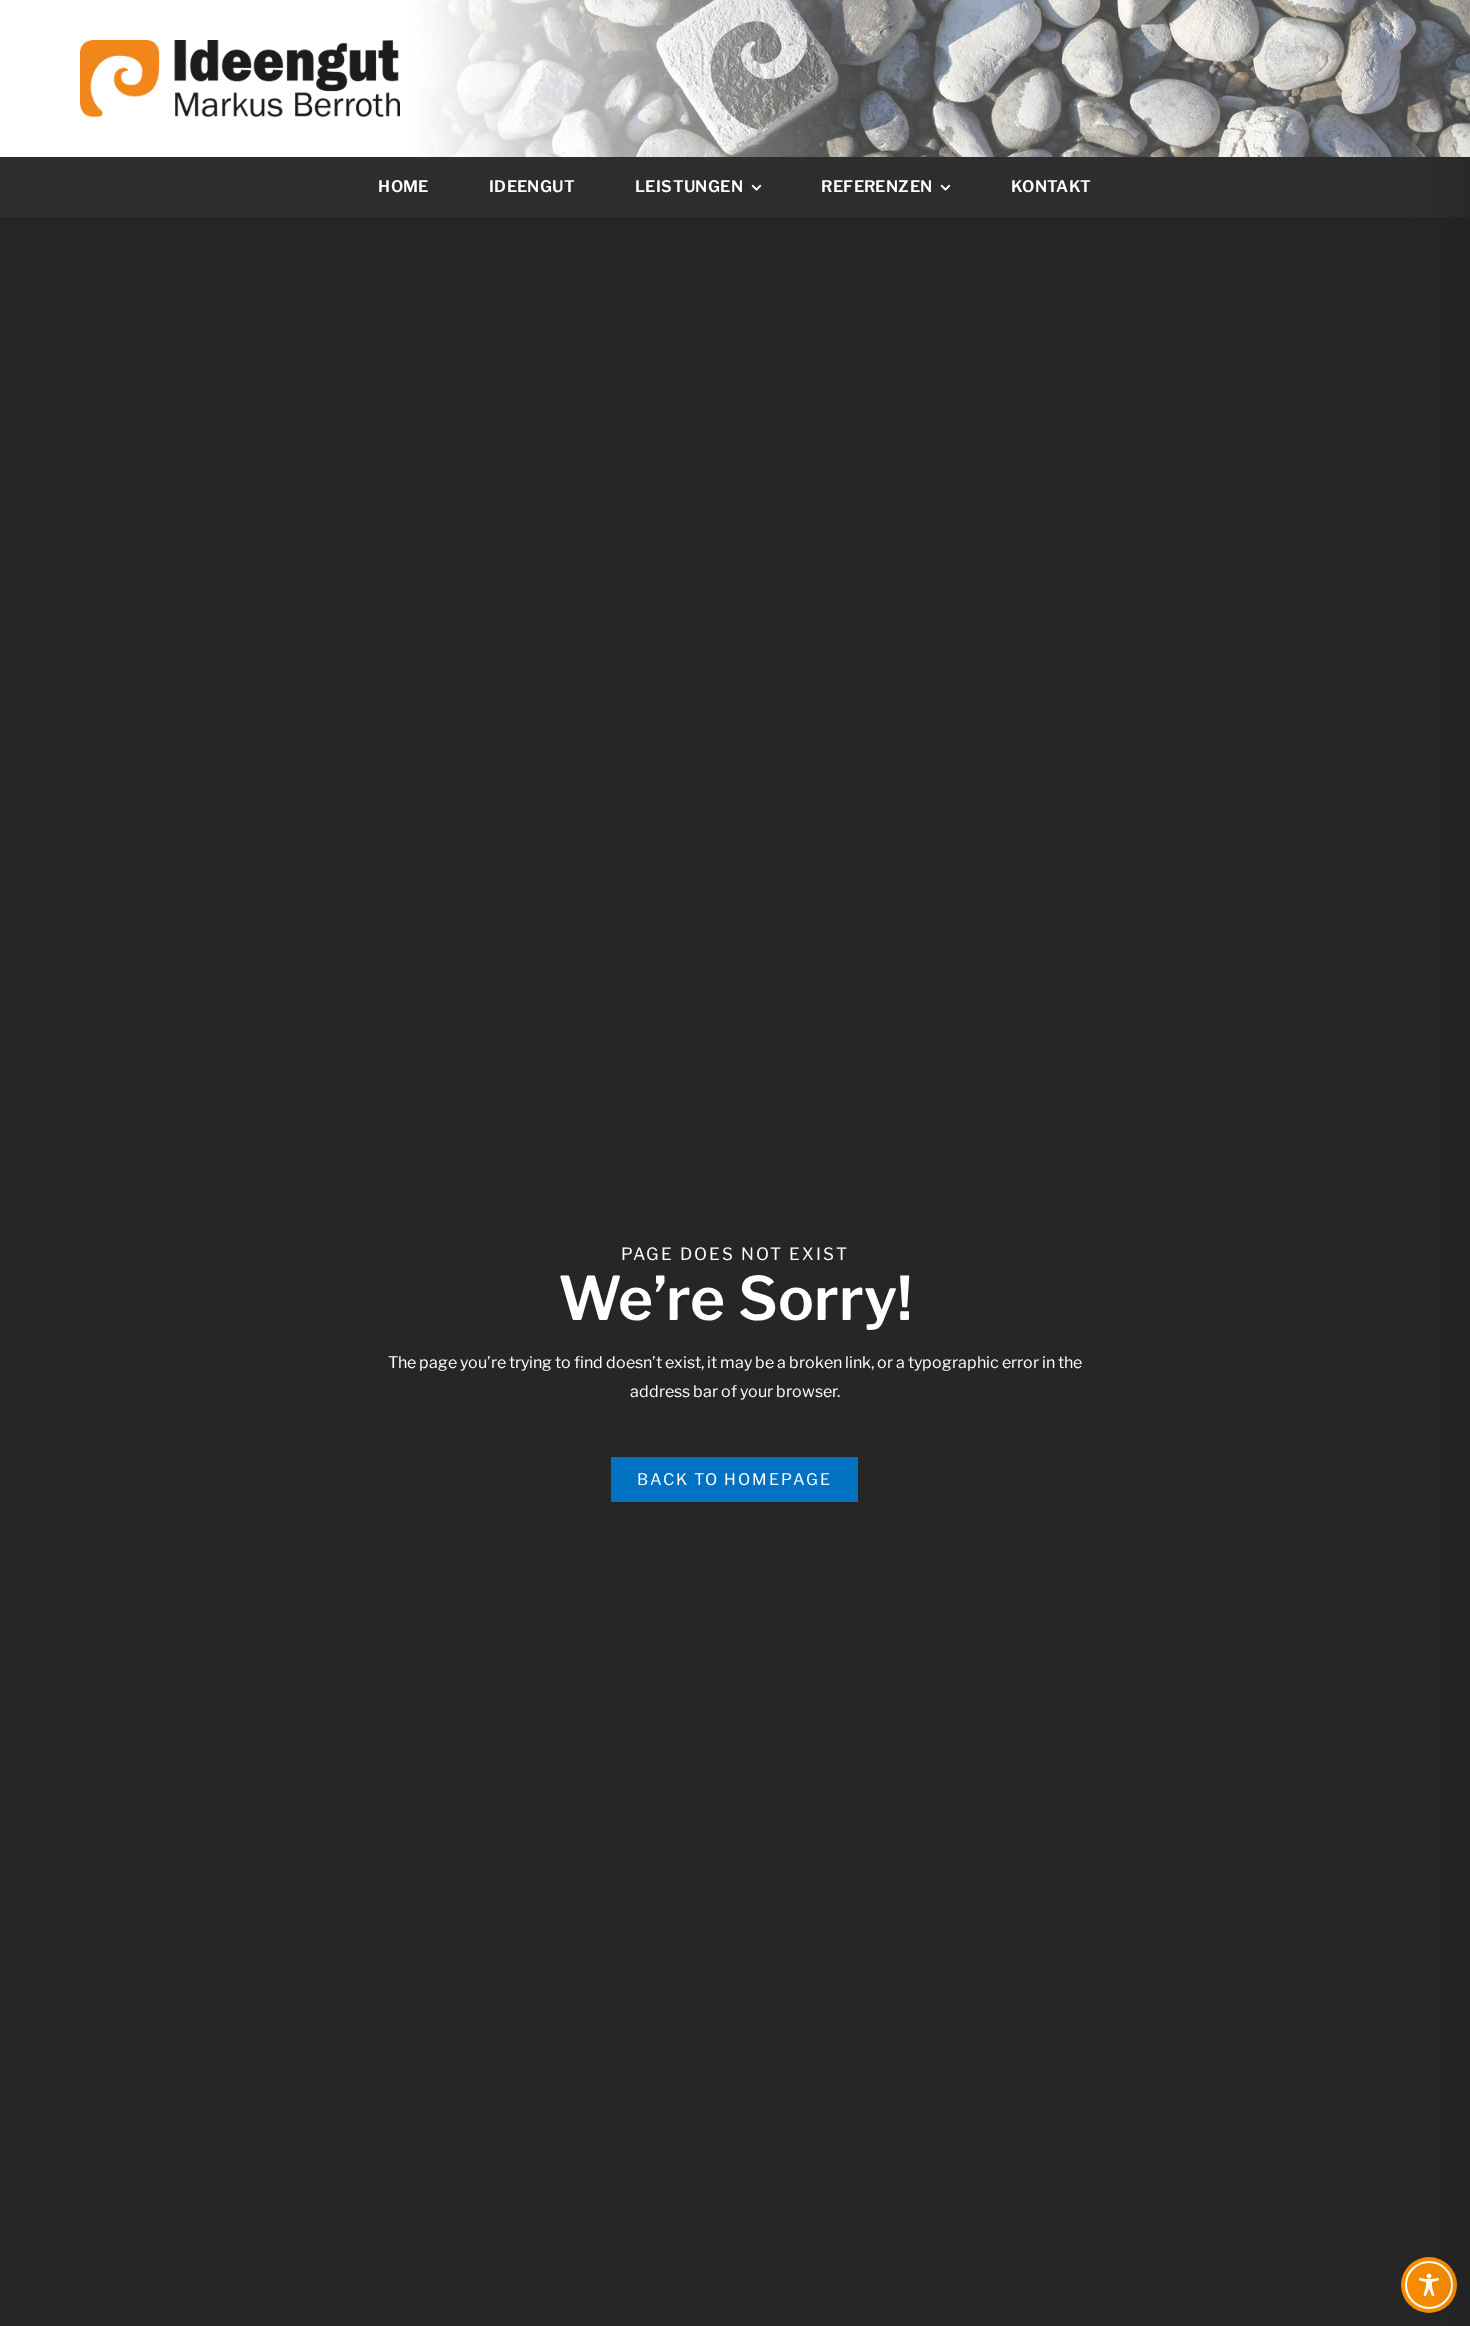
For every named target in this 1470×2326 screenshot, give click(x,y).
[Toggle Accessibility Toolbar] (1429, 2285)
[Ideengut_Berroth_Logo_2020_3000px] (240, 47)
